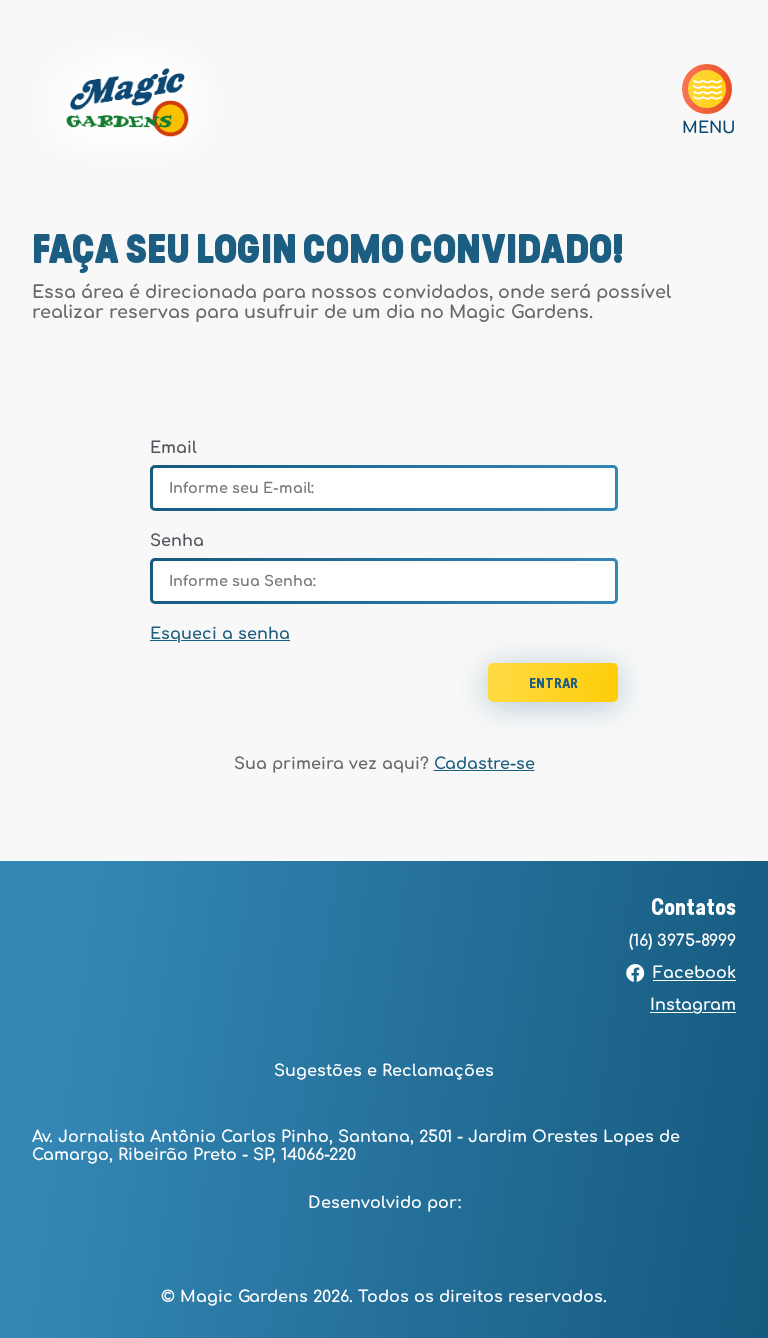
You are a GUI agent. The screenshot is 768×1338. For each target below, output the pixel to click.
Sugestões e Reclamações (384, 1071)
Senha (177, 541)
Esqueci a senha (220, 634)
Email (173, 448)
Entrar (553, 684)
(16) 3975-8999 (682, 941)
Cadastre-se (484, 764)
